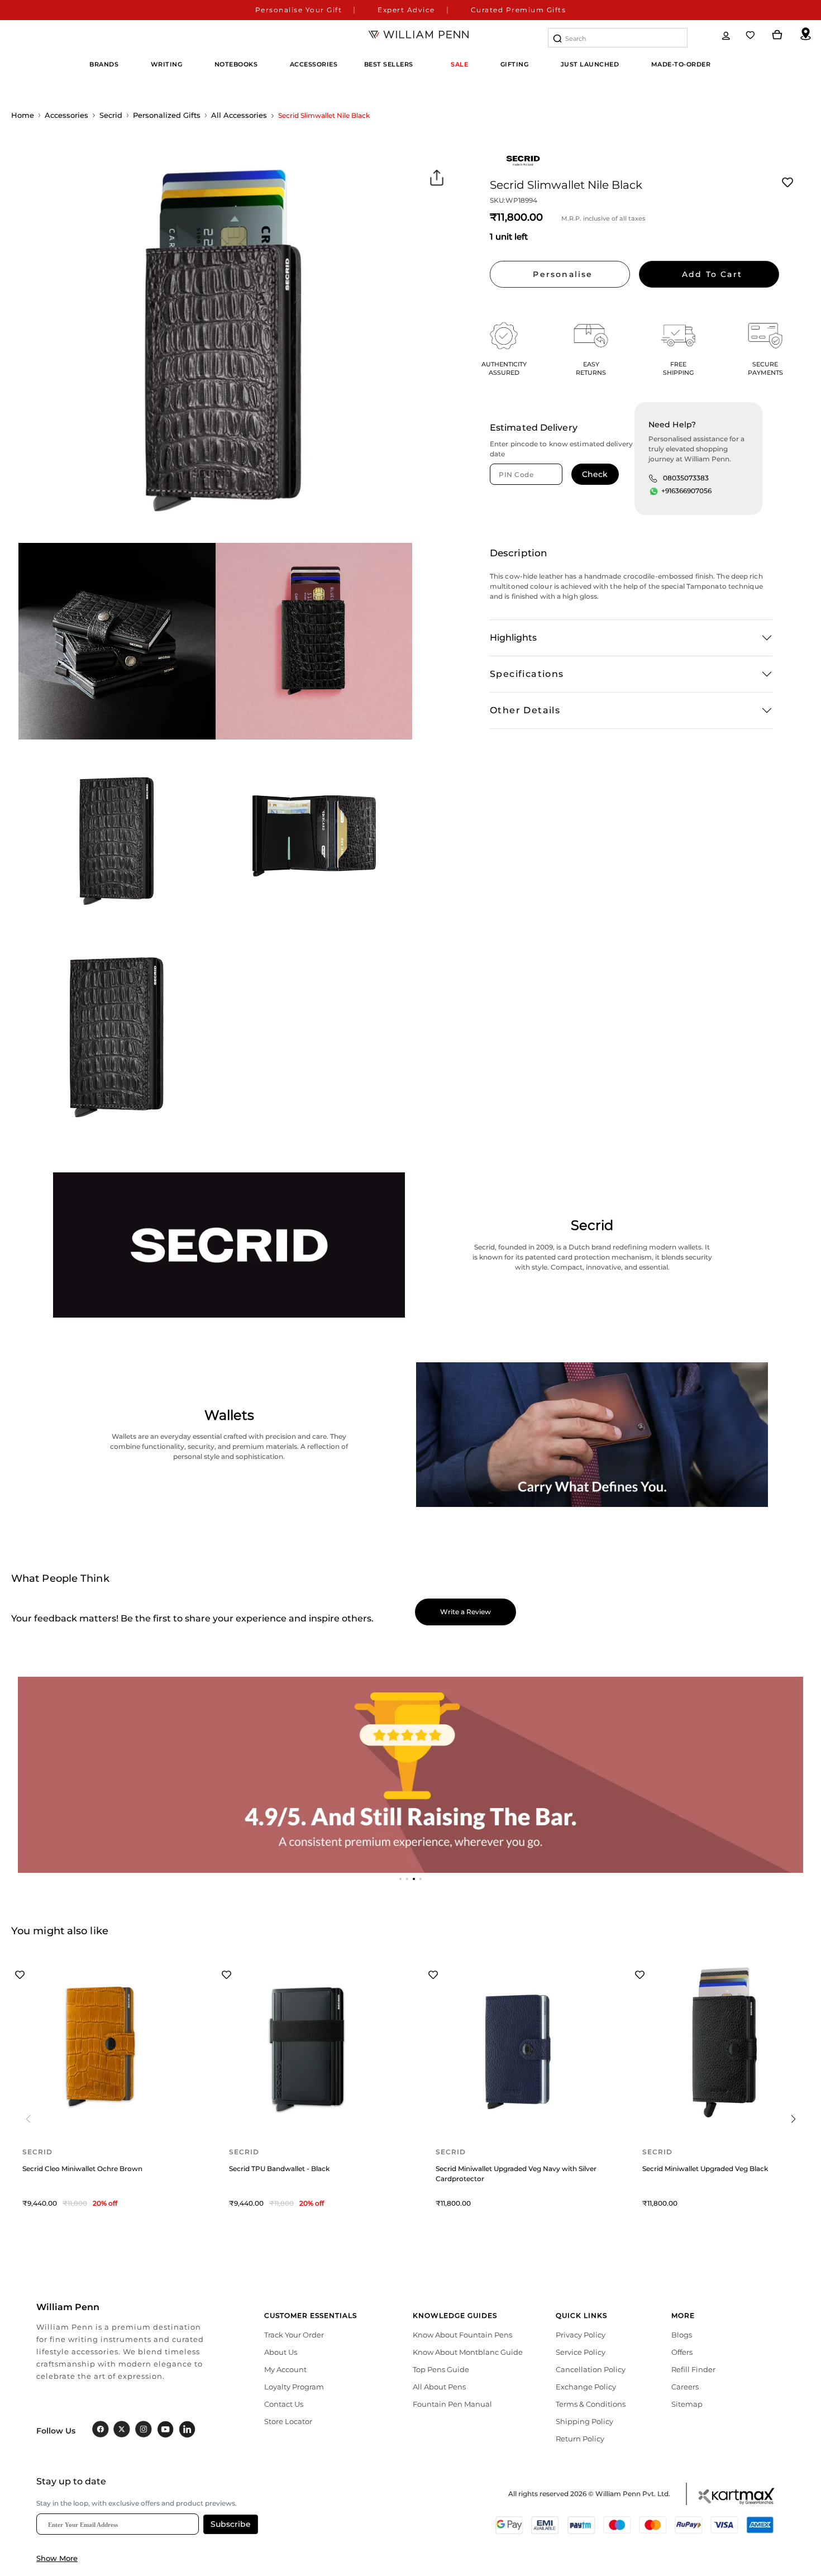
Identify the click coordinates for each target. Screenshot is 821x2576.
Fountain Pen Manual (452, 2404)
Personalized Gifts (167, 115)
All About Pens (439, 2387)
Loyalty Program (294, 2387)
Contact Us (284, 2404)
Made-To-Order (681, 64)
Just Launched (590, 64)
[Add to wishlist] (787, 183)
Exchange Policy (586, 2387)
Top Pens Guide (441, 2369)
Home (23, 115)
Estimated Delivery (534, 428)
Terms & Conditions (591, 2404)
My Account (285, 2369)
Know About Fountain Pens (462, 2335)
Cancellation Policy (591, 2369)
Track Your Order (294, 2335)
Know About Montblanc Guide (468, 2352)
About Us (281, 2352)
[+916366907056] (654, 492)
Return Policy (580, 2439)
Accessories (66, 115)
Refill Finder (693, 2369)
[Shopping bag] (777, 35)
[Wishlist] (751, 35)
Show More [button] (57, 2558)
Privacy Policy (581, 2335)
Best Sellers (389, 64)
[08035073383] (653, 478)
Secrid (111, 115)
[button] (400, 1879)
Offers (682, 2352)
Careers (685, 2387)
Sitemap (687, 2404)
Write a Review (466, 1612)
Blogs (682, 2335)
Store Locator (288, 2421)
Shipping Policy (584, 2421)
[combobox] (618, 38)
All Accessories (239, 115)
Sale (459, 64)
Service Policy (581, 2352)
